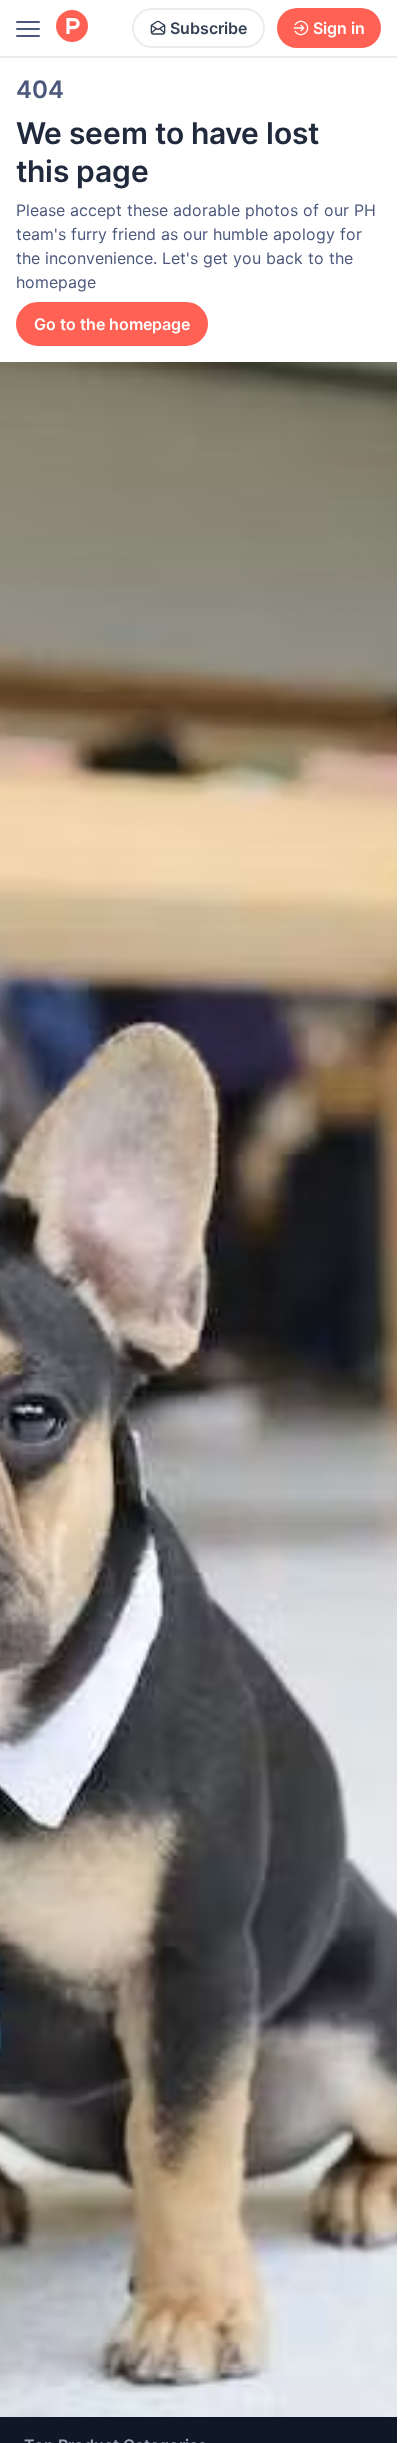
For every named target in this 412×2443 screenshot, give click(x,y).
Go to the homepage (112, 324)
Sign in (339, 28)
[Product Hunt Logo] (72, 27)
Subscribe (208, 28)
